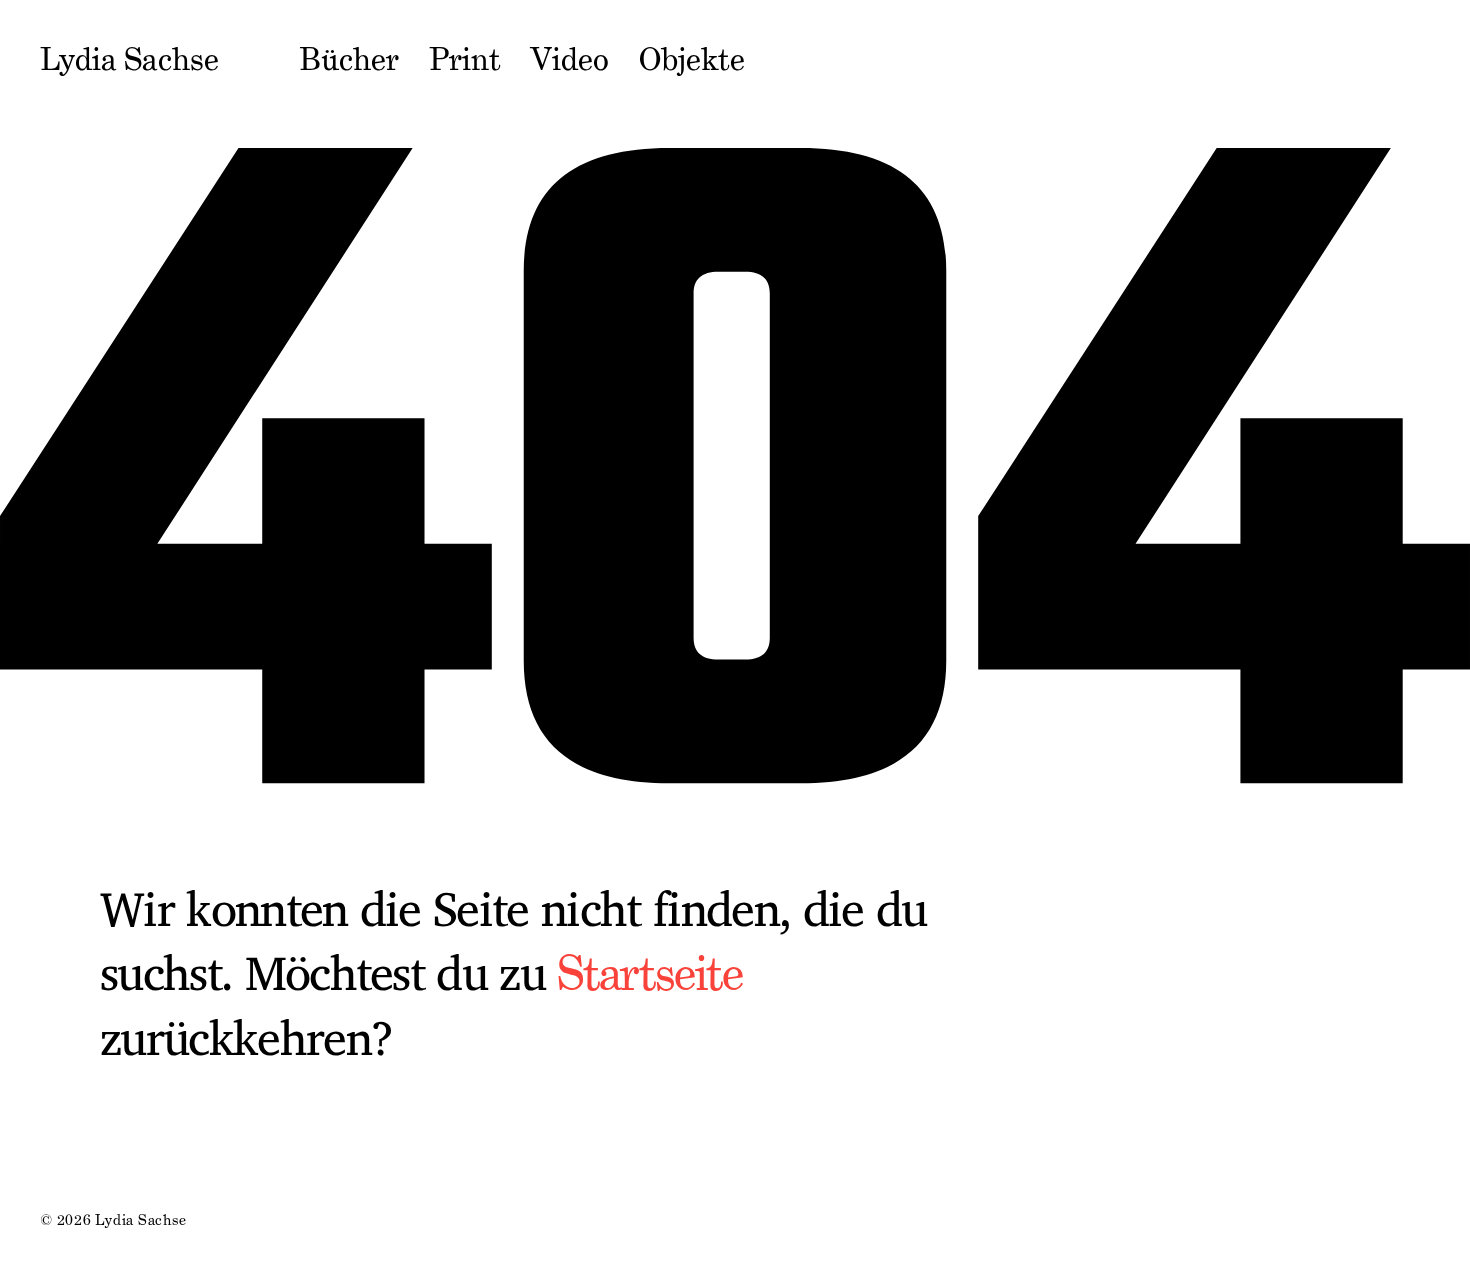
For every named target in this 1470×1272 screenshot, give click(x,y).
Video (570, 60)
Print (465, 60)
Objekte (692, 60)
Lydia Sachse (129, 60)
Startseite (649, 973)
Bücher (349, 60)
